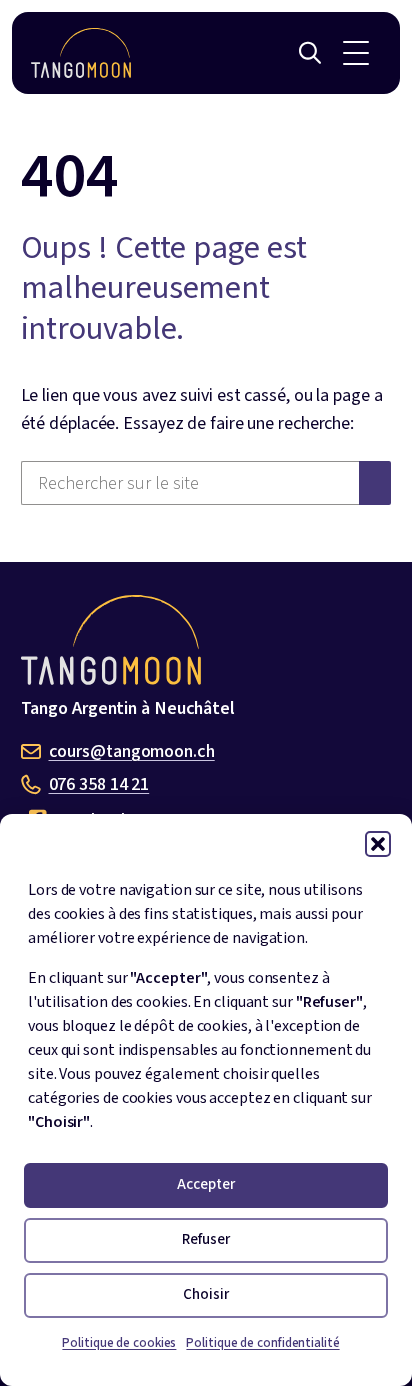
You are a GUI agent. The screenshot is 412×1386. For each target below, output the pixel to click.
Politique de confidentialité (262, 1343)
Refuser (206, 1239)
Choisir (206, 1294)
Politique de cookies (119, 1343)
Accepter (206, 1184)
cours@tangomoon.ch (132, 751)
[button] (378, 844)
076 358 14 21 (99, 784)
